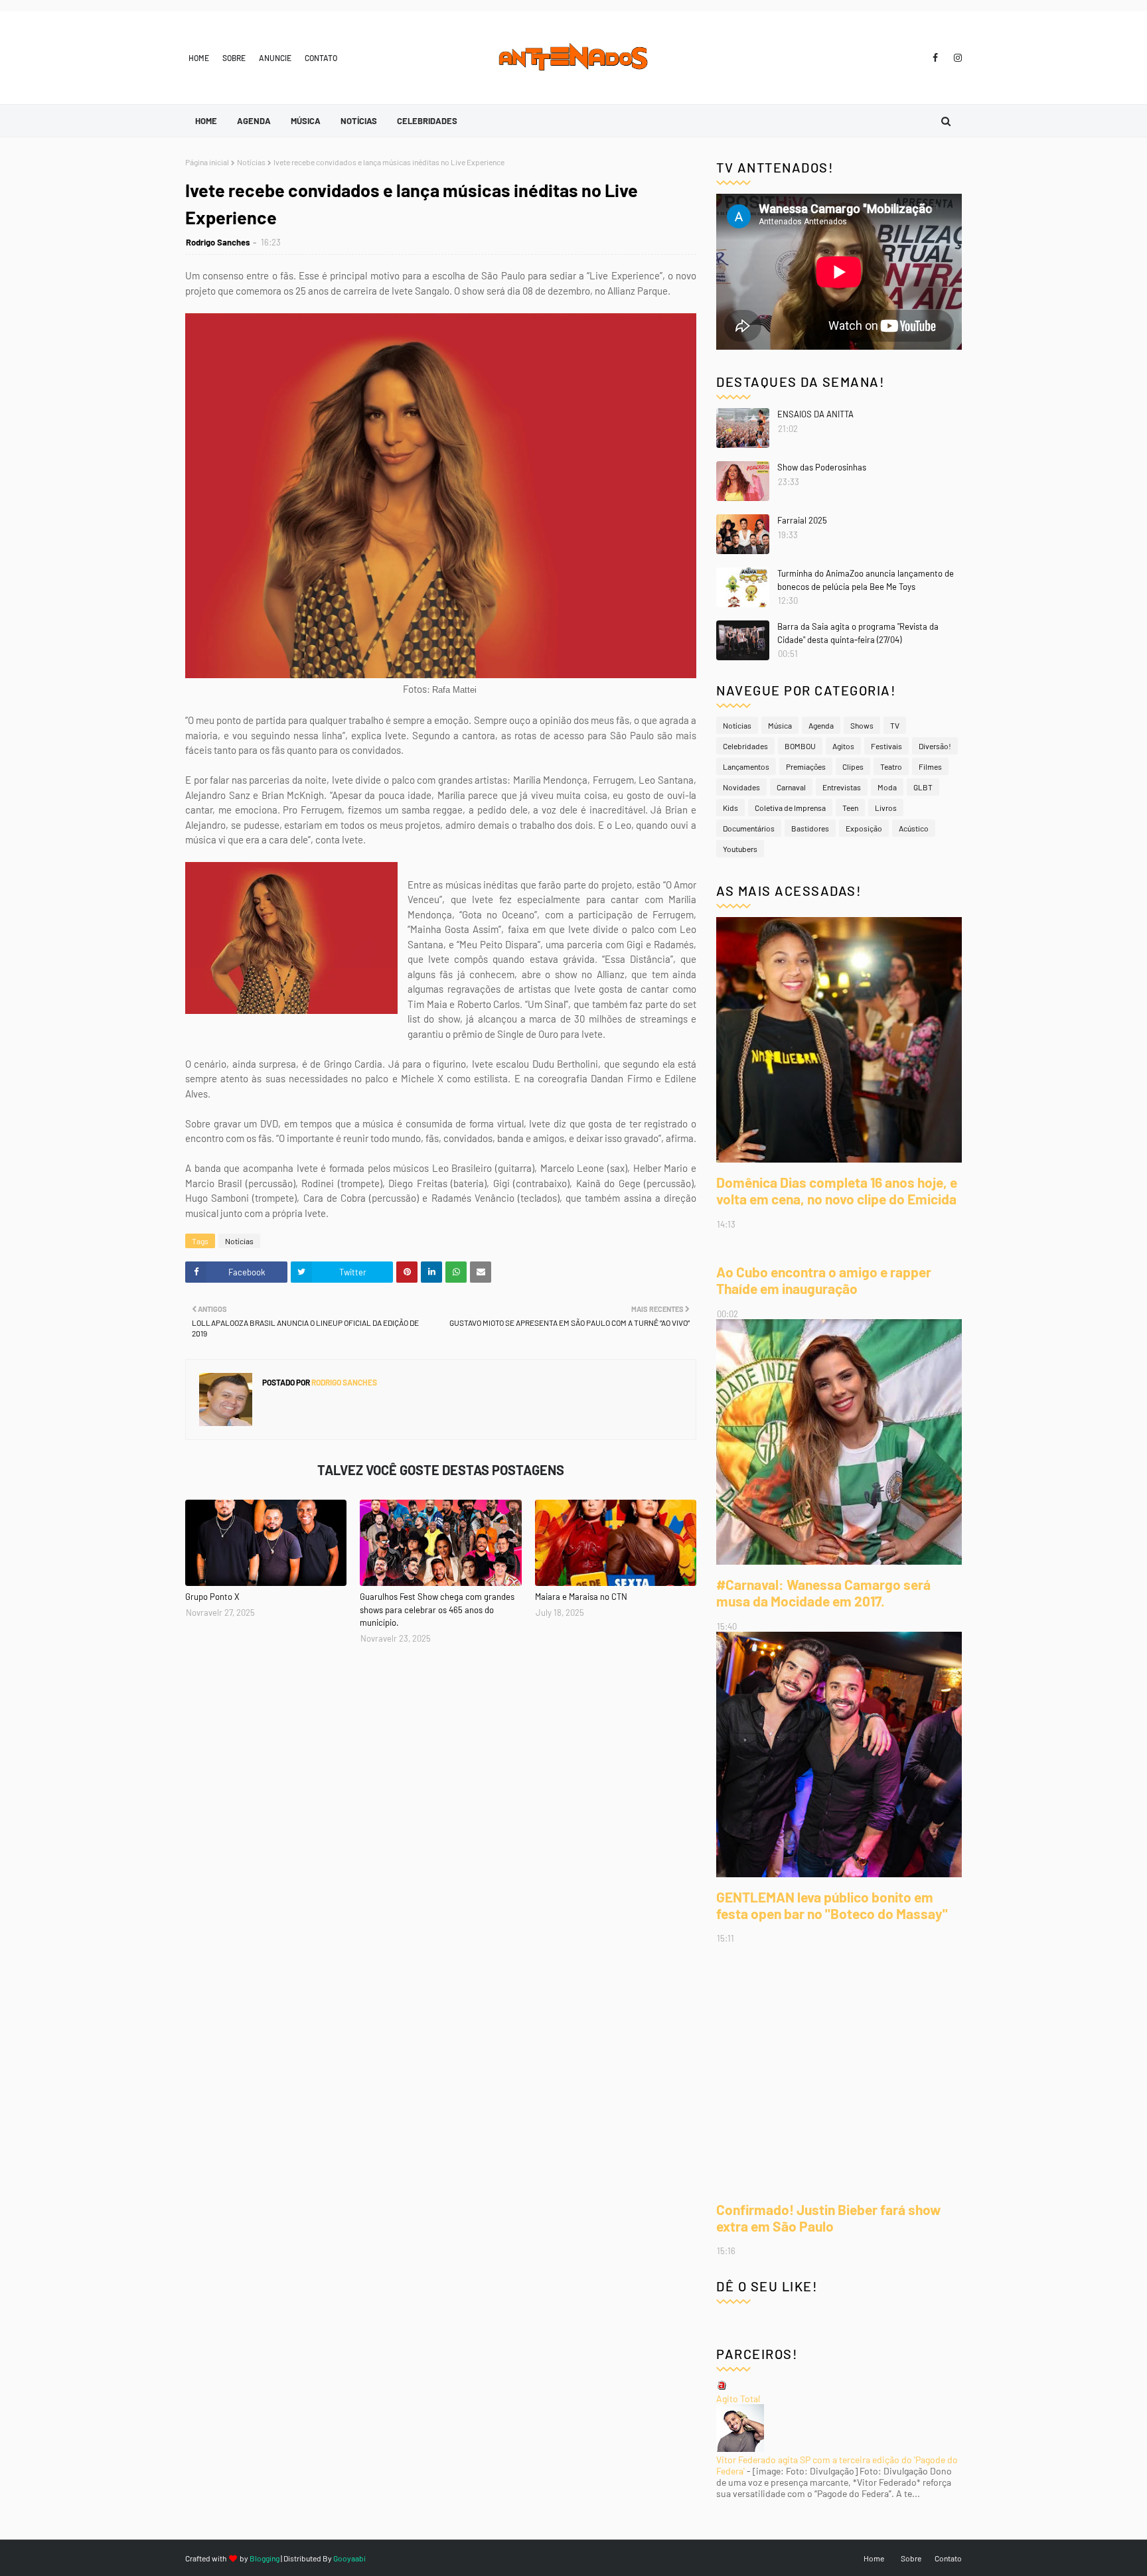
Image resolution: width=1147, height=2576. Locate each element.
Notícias (251, 162)
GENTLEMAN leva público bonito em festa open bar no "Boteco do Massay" (832, 1905)
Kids (730, 808)
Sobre (234, 58)
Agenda (821, 725)
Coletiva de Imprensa (790, 808)
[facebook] (935, 58)
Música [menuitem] (306, 121)
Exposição (864, 828)
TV (895, 725)
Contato (321, 58)
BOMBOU (800, 746)
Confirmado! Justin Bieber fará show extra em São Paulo (828, 2218)
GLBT (923, 787)
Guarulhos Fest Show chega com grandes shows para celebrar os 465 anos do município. (437, 1610)
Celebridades (745, 746)
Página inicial (207, 162)
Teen (850, 808)
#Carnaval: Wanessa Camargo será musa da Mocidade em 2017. (823, 1593)
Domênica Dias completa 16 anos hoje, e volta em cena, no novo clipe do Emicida (837, 1190)
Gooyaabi (349, 2558)
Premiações (806, 766)
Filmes (930, 766)
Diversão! (935, 746)
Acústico (914, 828)
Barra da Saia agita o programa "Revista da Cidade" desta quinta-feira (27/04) (858, 633)
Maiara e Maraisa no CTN (581, 1597)
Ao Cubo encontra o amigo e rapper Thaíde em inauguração (824, 1280)
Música (780, 725)
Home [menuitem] (206, 121)
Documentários (749, 828)
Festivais (886, 746)
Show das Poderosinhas (822, 467)
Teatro (891, 766)
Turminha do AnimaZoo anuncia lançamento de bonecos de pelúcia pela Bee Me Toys (866, 580)
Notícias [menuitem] (359, 121)
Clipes (853, 766)
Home (199, 58)
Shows (862, 725)
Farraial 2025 (802, 520)
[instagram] (956, 58)
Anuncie (275, 58)
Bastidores (810, 828)
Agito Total (738, 2398)
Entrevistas (842, 787)
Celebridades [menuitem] (427, 121)
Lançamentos (746, 766)
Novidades (741, 787)
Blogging (265, 2558)
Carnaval (791, 787)
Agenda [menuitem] (254, 121)
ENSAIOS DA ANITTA (815, 414)
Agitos (843, 746)
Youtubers (740, 849)
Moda (887, 787)
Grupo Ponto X (212, 1597)
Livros (886, 808)
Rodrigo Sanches (218, 242)
